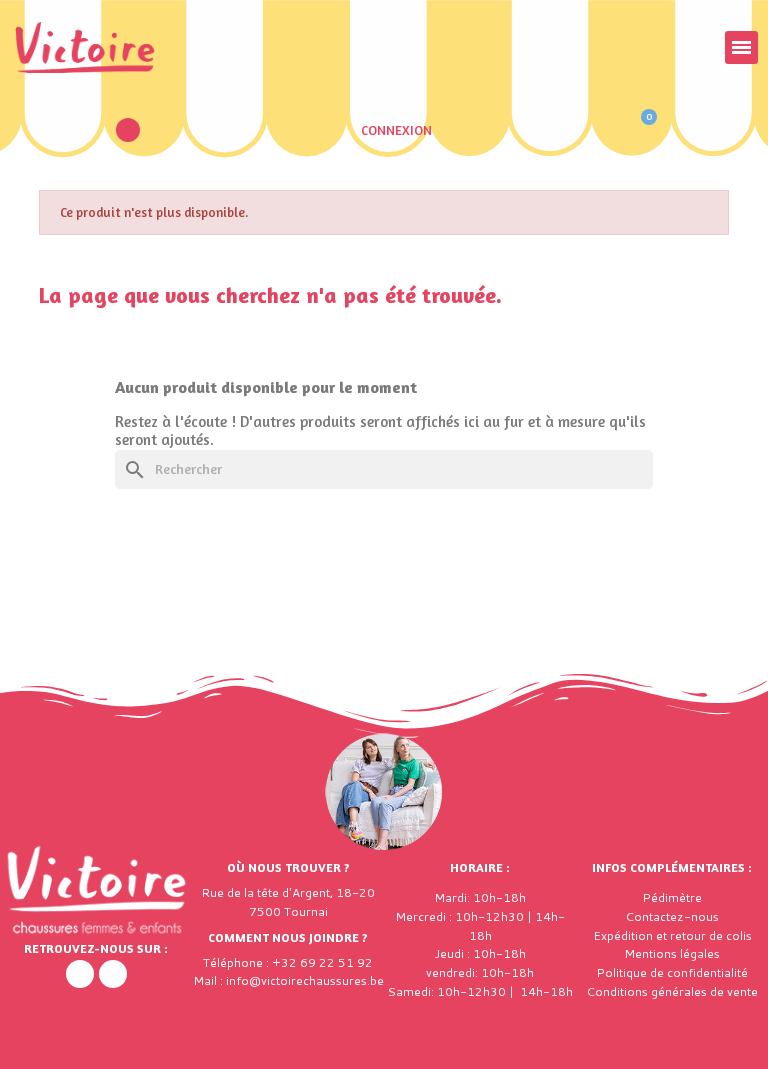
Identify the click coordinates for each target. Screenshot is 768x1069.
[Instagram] (113, 974)
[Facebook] (80, 974)
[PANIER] (639, 130)
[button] (128, 130)
